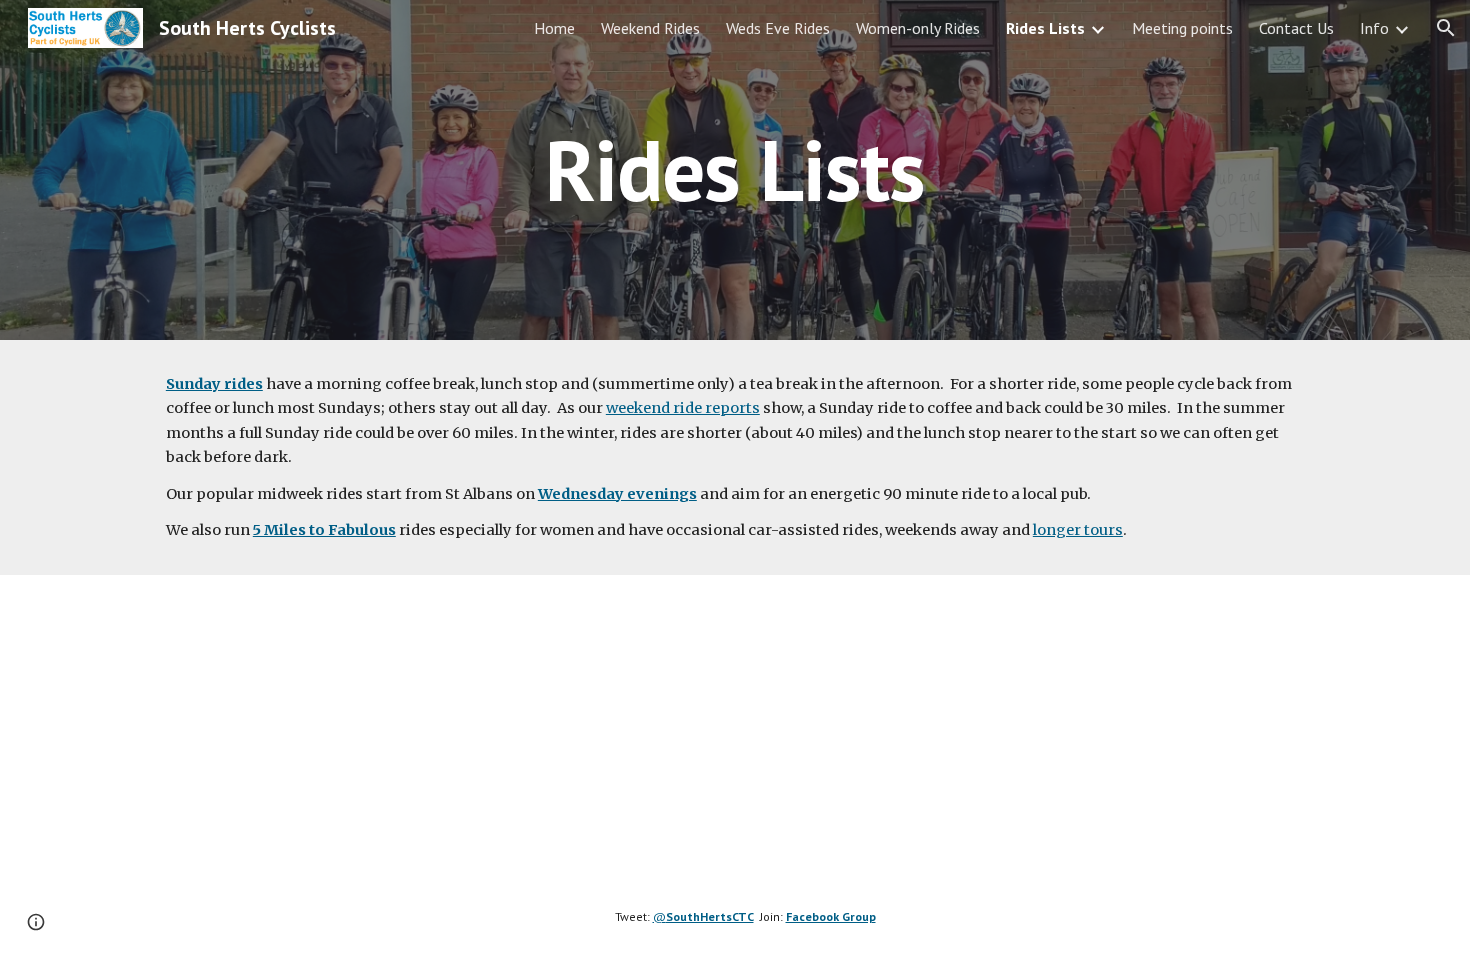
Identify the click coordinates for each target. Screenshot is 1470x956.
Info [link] (1374, 28)
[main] (735, 169)
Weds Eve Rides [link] (778, 28)
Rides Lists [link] (1045, 28)
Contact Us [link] (1296, 28)
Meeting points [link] (1182, 28)
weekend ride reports (683, 408)
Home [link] (554, 28)
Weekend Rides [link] (650, 28)
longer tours (1078, 530)
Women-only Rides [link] (918, 28)
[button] (1446, 28)
